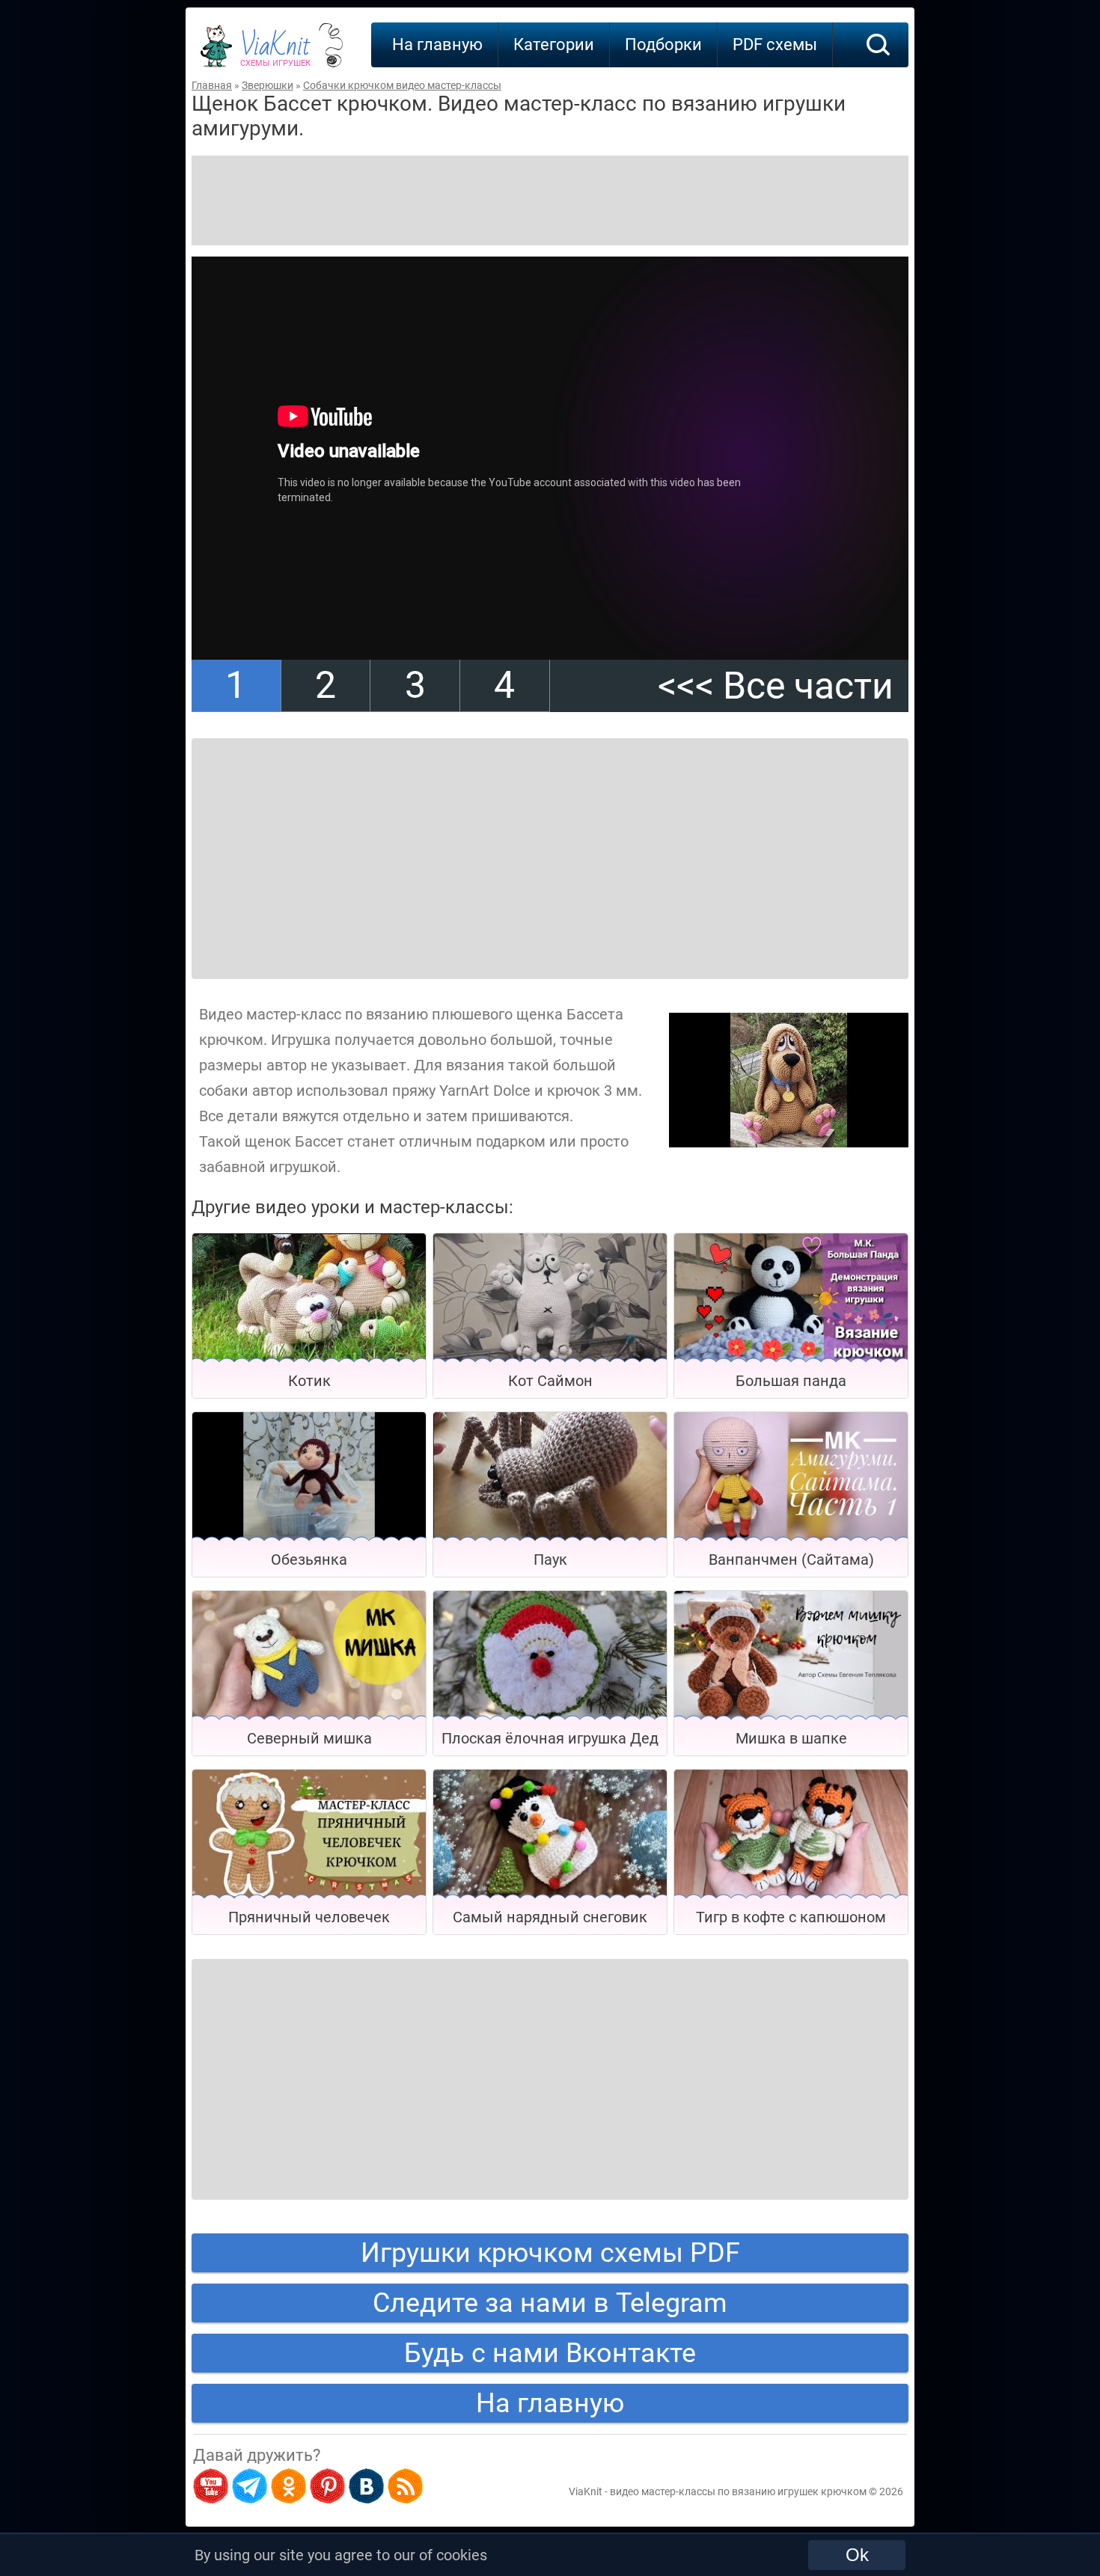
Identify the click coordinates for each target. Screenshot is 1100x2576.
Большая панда (791, 1381)
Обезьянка (309, 1560)
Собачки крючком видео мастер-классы (402, 85)
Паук (550, 1560)
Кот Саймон (550, 1381)
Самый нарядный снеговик (550, 1917)
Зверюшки (268, 85)
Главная (212, 85)
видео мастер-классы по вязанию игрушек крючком (738, 2491)
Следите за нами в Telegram (550, 2303)
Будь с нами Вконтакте (550, 2353)
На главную (437, 45)
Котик (309, 1381)
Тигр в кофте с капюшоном (791, 1917)
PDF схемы (775, 45)
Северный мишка (309, 1738)
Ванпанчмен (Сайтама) (791, 1560)
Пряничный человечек (309, 1917)
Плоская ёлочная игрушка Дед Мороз (550, 1742)
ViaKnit (275, 52)
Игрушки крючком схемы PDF (550, 2253)
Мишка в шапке (791, 1738)
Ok (857, 2555)
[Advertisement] (550, 200)
